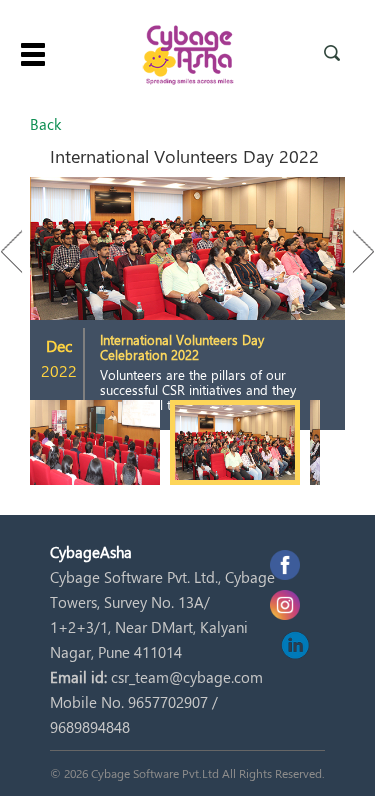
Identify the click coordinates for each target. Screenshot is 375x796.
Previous (21, 251)
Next (354, 251)
